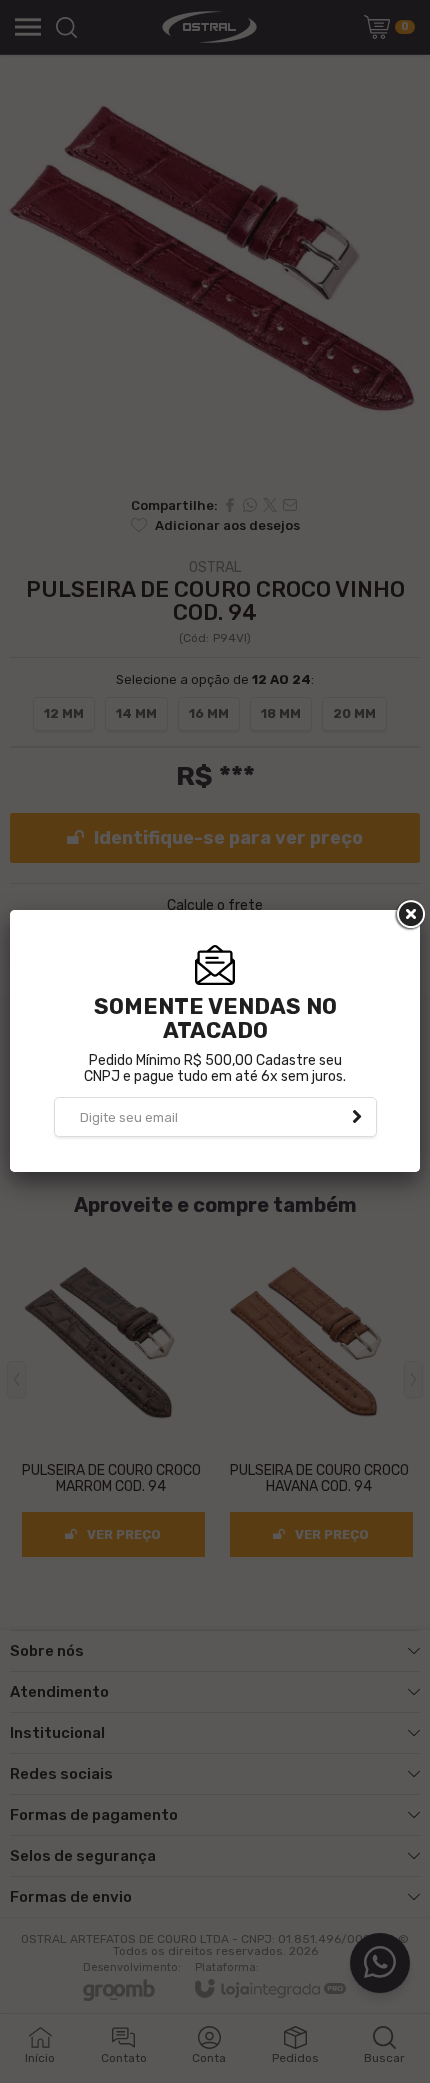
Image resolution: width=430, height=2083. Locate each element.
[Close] (409, 915)
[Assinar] (357, 1117)
